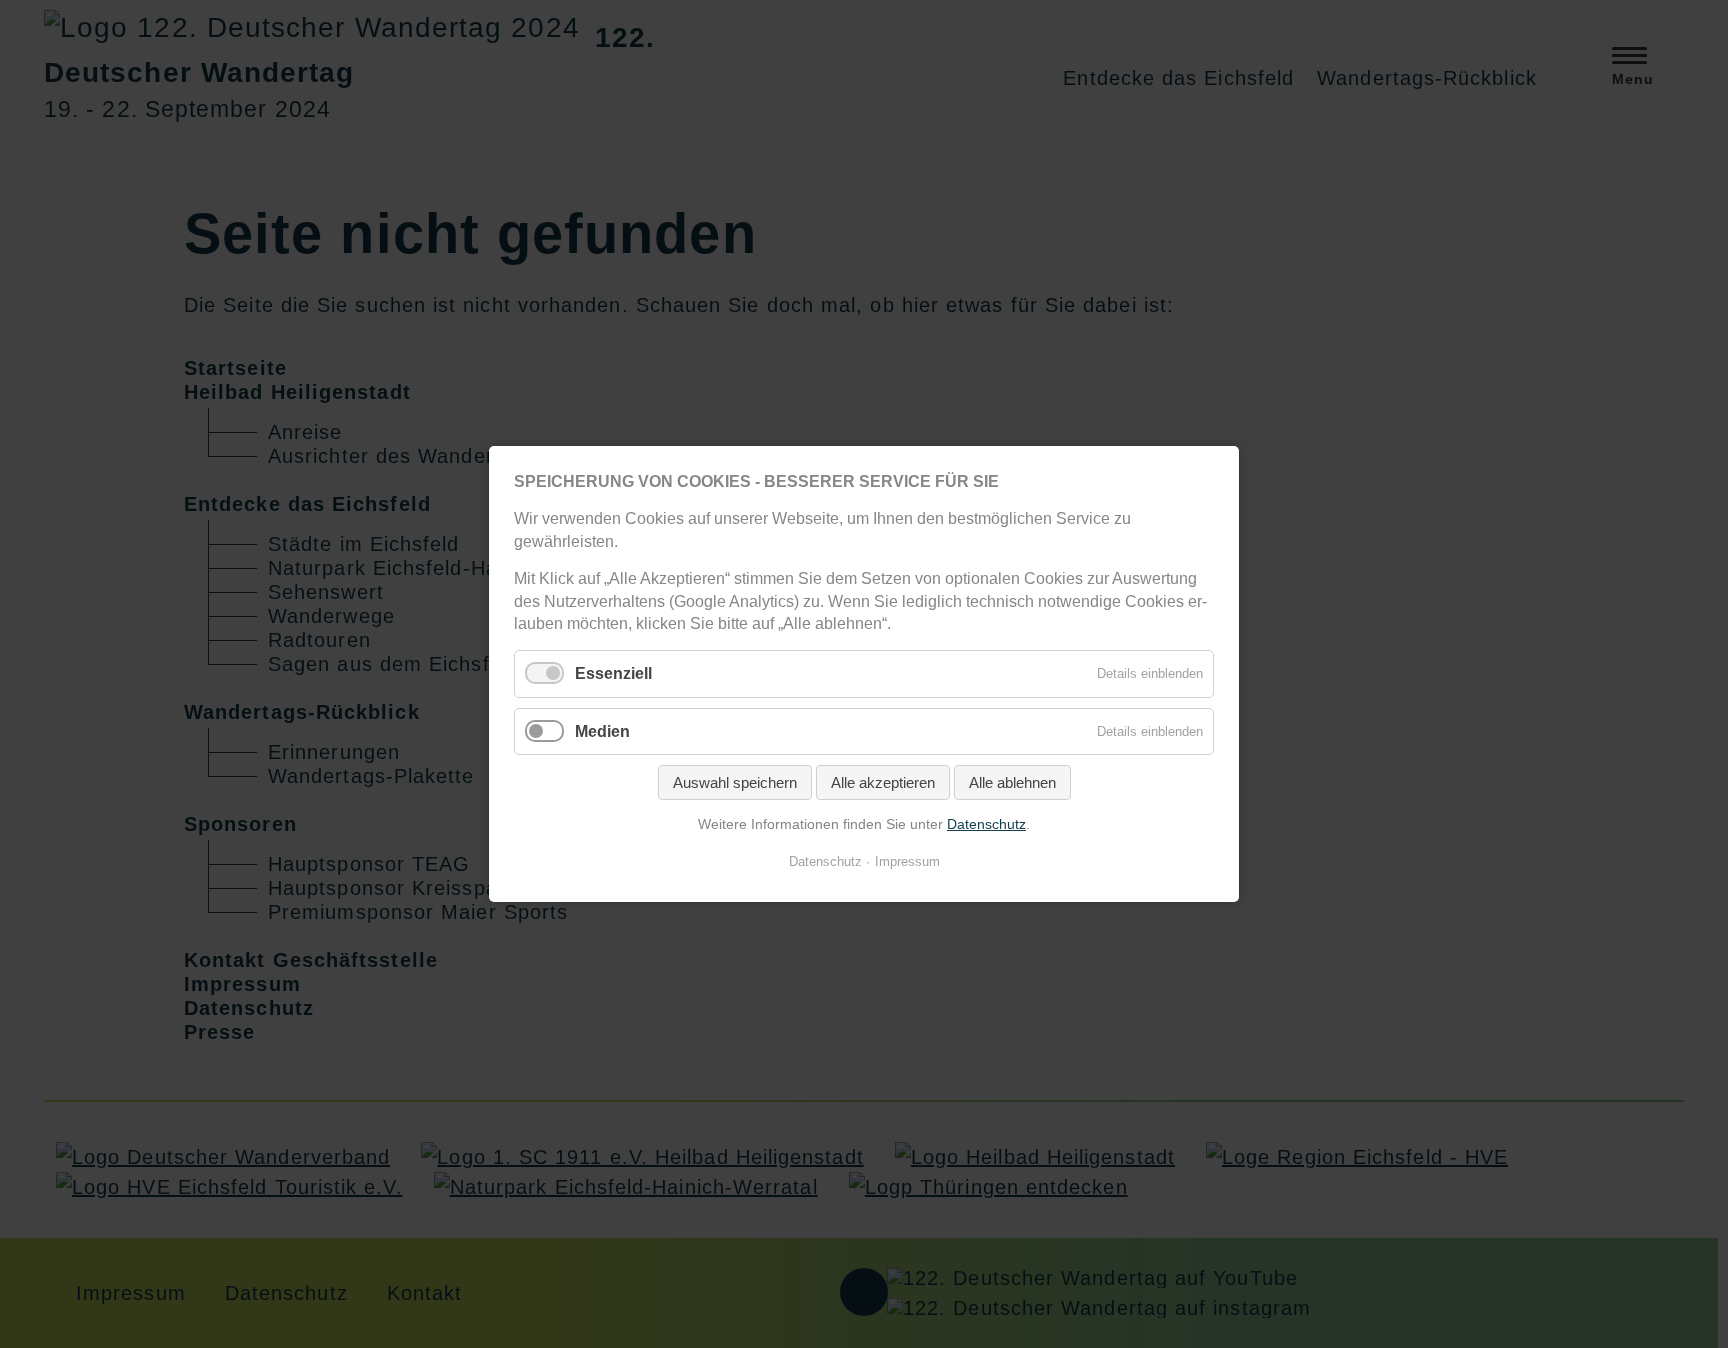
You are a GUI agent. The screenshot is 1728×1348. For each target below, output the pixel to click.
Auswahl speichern (735, 782)
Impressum (907, 861)
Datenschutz (986, 824)
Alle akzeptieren (883, 782)
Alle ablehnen (1012, 782)
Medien (602, 730)
